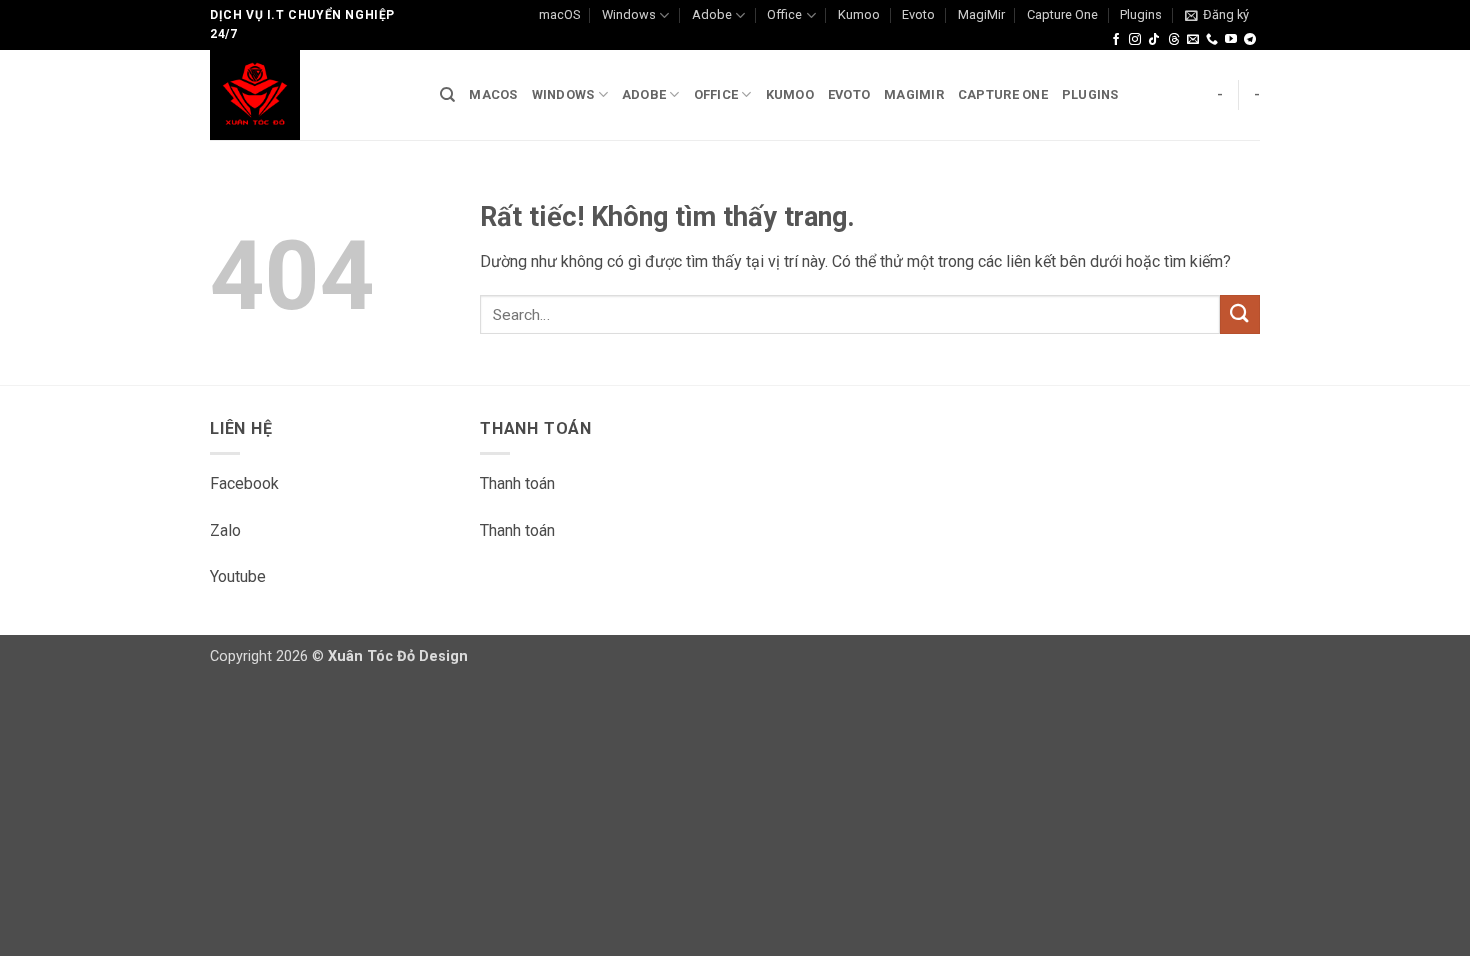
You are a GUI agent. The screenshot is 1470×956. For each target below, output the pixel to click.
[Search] (447, 95)
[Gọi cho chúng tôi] (1212, 40)
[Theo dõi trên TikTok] (1154, 40)
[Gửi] (1240, 314)
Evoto (918, 14)
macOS (559, 14)
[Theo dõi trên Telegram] (1250, 40)
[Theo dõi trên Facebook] (1116, 40)
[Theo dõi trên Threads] (1174, 40)
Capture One (1062, 14)
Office (784, 14)
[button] (1217, 15)
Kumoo (859, 14)
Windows (629, 14)
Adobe (712, 14)
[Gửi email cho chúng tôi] (1193, 40)
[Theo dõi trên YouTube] (1231, 40)
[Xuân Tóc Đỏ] (310, 95)
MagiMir (981, 14)
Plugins (1141, 14)
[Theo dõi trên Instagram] (1135, 40)
